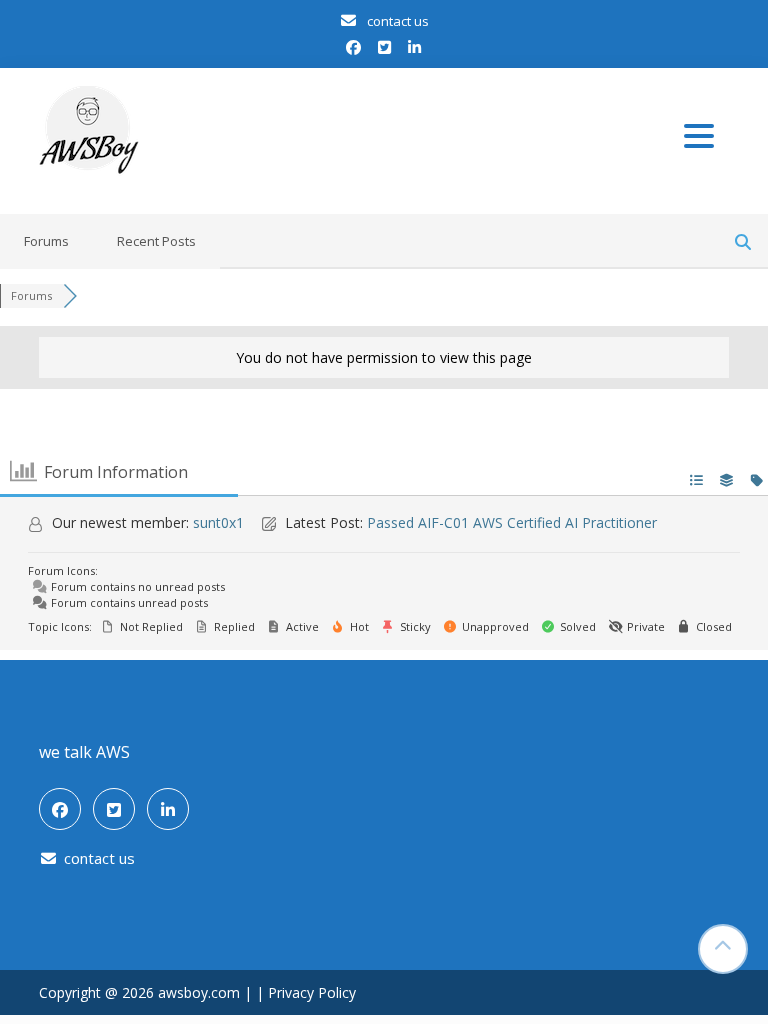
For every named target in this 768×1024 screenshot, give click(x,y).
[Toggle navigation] (699, 136)
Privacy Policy (312, 992)
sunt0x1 (218, 522)
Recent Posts (156, 241)
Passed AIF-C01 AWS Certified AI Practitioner (512, 522)
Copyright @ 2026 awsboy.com (141, 992)
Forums (46, 241)
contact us (398, 21)
